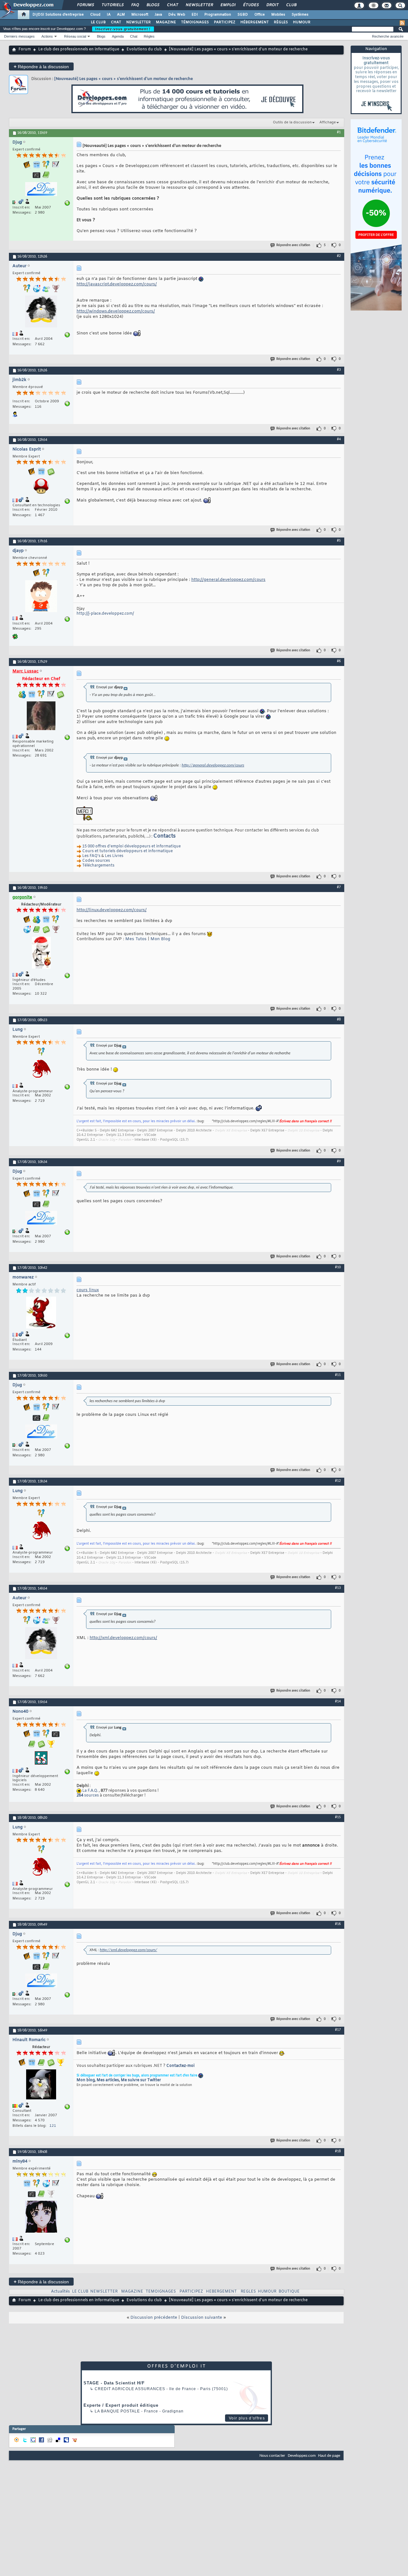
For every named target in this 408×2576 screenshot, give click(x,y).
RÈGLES (281, 22)
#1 (339, 132)
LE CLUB (98, 22)
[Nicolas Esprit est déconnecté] (41, 487)
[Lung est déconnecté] (41, 1070)
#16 (338, 1924)
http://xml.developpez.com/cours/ (123, 1638)
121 (53, 2126)
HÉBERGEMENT (255, 22)
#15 (338, 1817)
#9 (339, 1161)
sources (88, 1796)
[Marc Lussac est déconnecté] (41, 717)
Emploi (228, 5)
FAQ (135, 5)
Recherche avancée (388, 36)
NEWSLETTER (138, 22)
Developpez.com (302, 2456)
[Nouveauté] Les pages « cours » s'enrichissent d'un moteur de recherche (124, 79)
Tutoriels (112, 5)
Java (158, 15)
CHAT (116, 22)
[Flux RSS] (402, 23)
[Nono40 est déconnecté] (41, 1759)
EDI (195, 15)
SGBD (243, 15)
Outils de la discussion (292, 122)
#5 (339, 541)
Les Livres (114, 856)
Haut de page (329, 2456)
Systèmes (300, 15)
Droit (272, 5)
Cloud (95, 15)
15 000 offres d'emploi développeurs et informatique (131, 846)
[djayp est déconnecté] (41, 597)
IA (109, 15)
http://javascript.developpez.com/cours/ (117, 284)
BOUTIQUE (289, 2292)
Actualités (60, 2292)
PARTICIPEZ (225, 22)
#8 (339, 1020)
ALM (121, 15)
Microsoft (140, 15)
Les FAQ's (91, 856)
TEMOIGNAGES (161, 2292)
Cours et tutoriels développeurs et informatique (127, 851)
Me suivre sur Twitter (141, 2080)
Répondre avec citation (293, 245)
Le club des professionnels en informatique (79, 49)
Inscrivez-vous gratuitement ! (123, 29)
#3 (339, 370)
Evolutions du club (144, 49)
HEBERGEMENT (221, 2292)
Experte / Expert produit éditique (121, 2405)
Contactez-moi (180, 2066)
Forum (25, 49)
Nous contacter (272, 2456)
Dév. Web (177, 15)
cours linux (88, 1290)
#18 (338, 2151)
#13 (338, 1588)
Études (251, 5)
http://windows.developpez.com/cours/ (116, 311)
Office (260, 15)
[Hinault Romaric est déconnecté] (41, 2085)
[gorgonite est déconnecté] (41, 953)
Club (291, 5)
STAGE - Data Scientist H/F (114, 2383)
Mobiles (278, 15)
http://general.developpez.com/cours (228, 580)
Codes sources (96, 861)
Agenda (118, 36)
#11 (338, 1375)
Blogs (153, 5)
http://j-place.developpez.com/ (105, 614)
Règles (149, 36)
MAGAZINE (166, 22)
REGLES (248, 2292)
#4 (339, 439)
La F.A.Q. (90, 1791)
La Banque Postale (117, 2411)
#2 (339, 256)
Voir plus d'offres (247, 2418)
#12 (338, 1481)
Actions (47, 36)
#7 (339, 887)
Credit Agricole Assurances (130, 2389)
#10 (338, 1267)
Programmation (218, 15)
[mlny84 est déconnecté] (41, 2217)
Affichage (328, 122)
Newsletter (199, 5)
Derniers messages (19, 36)
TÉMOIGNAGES (195, 22)
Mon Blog (160, 939)
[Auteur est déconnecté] (41, 312)
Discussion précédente (154, 2318)
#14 (338, 1701)
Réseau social (75, 36)
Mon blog (86, 2080)
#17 (338, 2030)
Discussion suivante (202, 2318)
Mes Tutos (136, 939)
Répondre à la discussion (41, 66)
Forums (85, 5)
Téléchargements (98, 866)
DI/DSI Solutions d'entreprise (58, 15)
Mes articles (108, 2080)
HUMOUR (302, 22)
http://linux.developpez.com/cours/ (112, 910)
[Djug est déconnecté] (41, 190)
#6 (339, 661)
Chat (172, 5)
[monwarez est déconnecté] (41, 1313)
